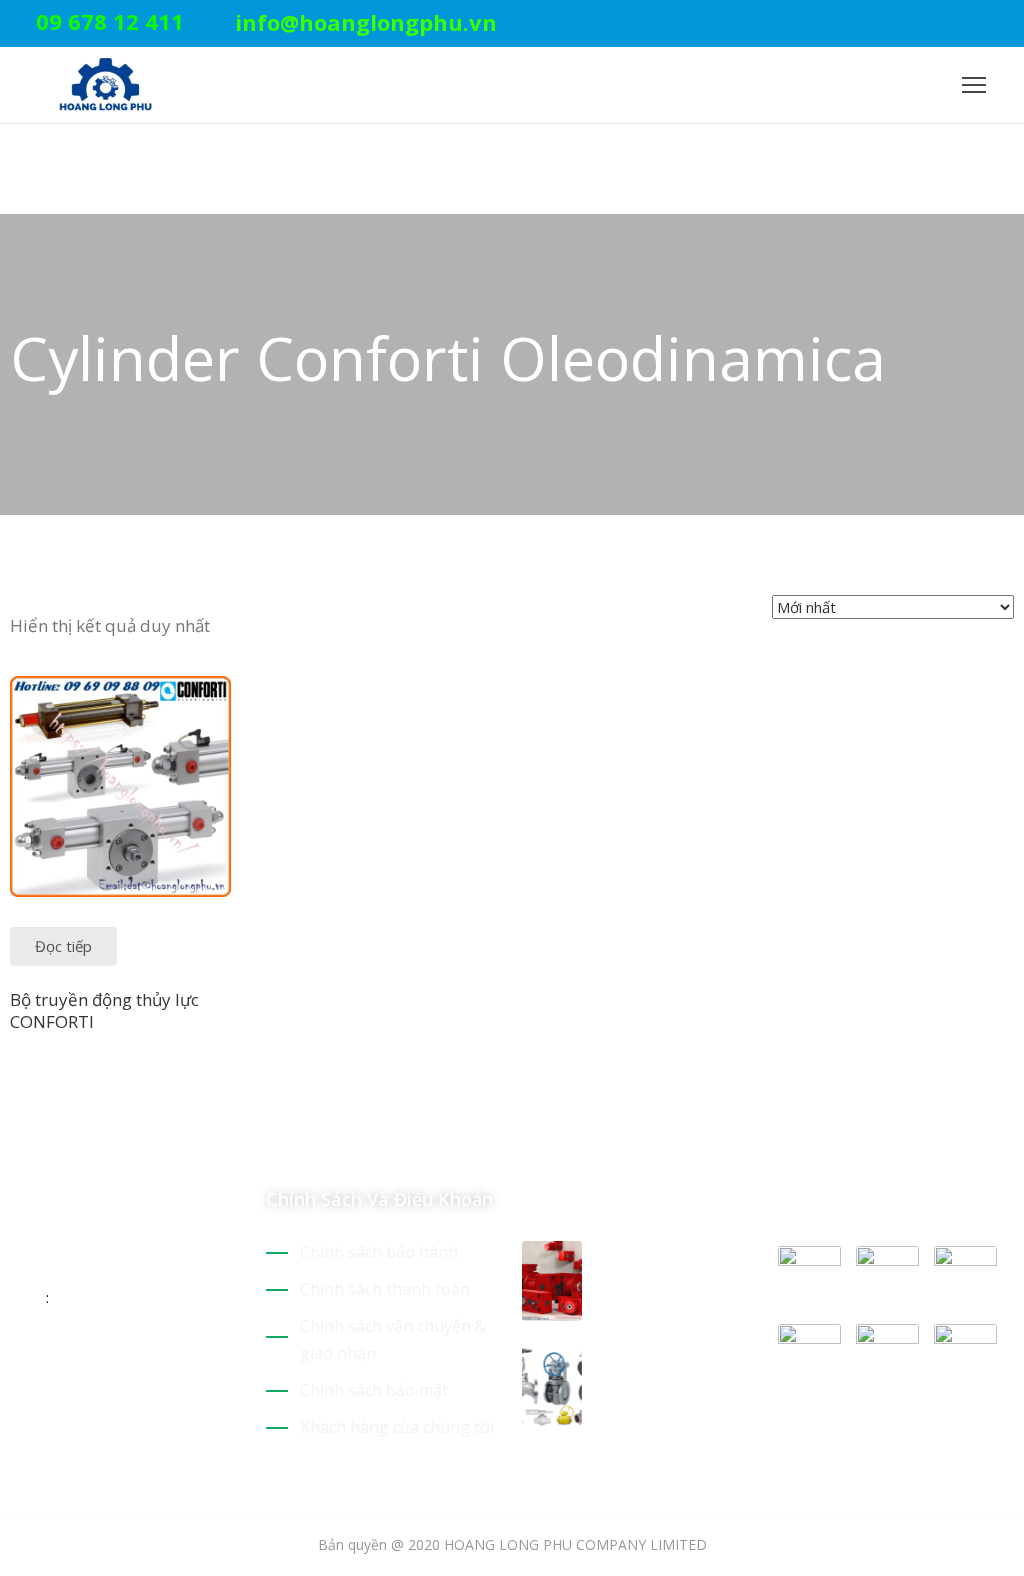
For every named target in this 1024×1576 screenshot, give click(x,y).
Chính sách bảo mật (374, 1390)
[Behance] (193, 1362)
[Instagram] (1008, 24)
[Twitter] (915, 24)
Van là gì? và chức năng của (675, 1370)
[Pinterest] (946, 24)
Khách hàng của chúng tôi (397, 1427)
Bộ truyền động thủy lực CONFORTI (104, 1010)
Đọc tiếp (63, 946)
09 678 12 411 (110, 21)
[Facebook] (977, 24)
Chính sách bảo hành (379, 1252)
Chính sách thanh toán (385, 1289)
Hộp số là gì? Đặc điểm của (671, 1265)
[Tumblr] (158, 1362)
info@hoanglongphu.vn (366, 22)
